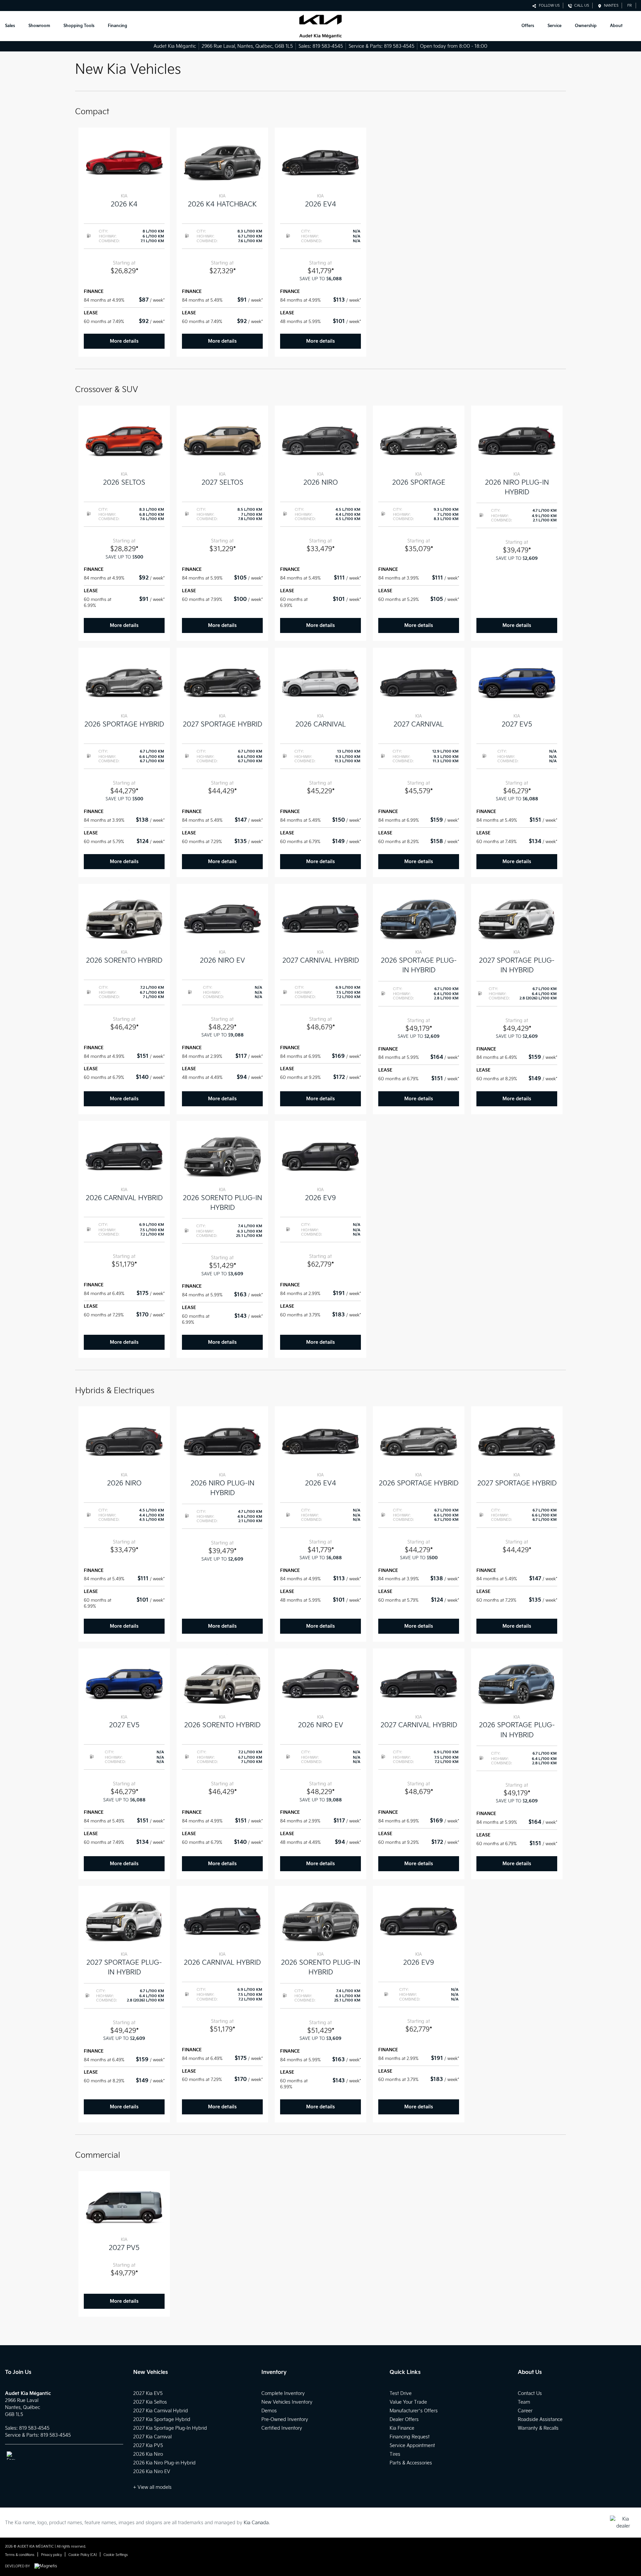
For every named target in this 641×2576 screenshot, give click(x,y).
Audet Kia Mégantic (175, 46)
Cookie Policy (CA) (83, 2555)
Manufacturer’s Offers (414, 2411)
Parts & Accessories (411, 2463)
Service (555, 26)
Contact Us (530, 2393)
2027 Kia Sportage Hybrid (162, 2420)
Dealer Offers (404, 2420)
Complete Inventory (283, 2393)
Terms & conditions (20, 2555)
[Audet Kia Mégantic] (320, 26)
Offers (528, 26)
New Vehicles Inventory (287, 2402)
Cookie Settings (116, 2555)
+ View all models (152, 2487)
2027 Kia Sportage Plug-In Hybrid (170, 2428)
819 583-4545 (328, 46)
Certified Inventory (282, 2428)
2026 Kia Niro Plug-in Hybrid (164, 2463)
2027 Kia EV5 (148, 2393)
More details (124, 341)
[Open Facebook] (11, 2456)
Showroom (39, 26)
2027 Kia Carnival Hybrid (161, 2411)
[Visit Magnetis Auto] (47, 2566)
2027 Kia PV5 (148, 2446)
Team (524, 2402)
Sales (10, 26)
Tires (395, 2454)
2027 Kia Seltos (150, 2402)
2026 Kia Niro (148, 2454)
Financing (118, 26)
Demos (269, 2411)
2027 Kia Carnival (152, 2437)
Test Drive (401, 2393)
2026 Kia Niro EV (152, 2472)
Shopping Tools (79, 26)
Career (525, 2411)
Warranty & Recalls (538, 2428)
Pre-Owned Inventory (285, 2420)
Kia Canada (256, 2523)
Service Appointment (412, 2446)
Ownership (586, 26)
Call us (581, 6)
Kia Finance (402, 2428)
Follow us (548, 6)
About (616, 26)
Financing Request (410, 2437)
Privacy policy (51, 2555)
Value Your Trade (408, 2402)
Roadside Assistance (540, 2420)
